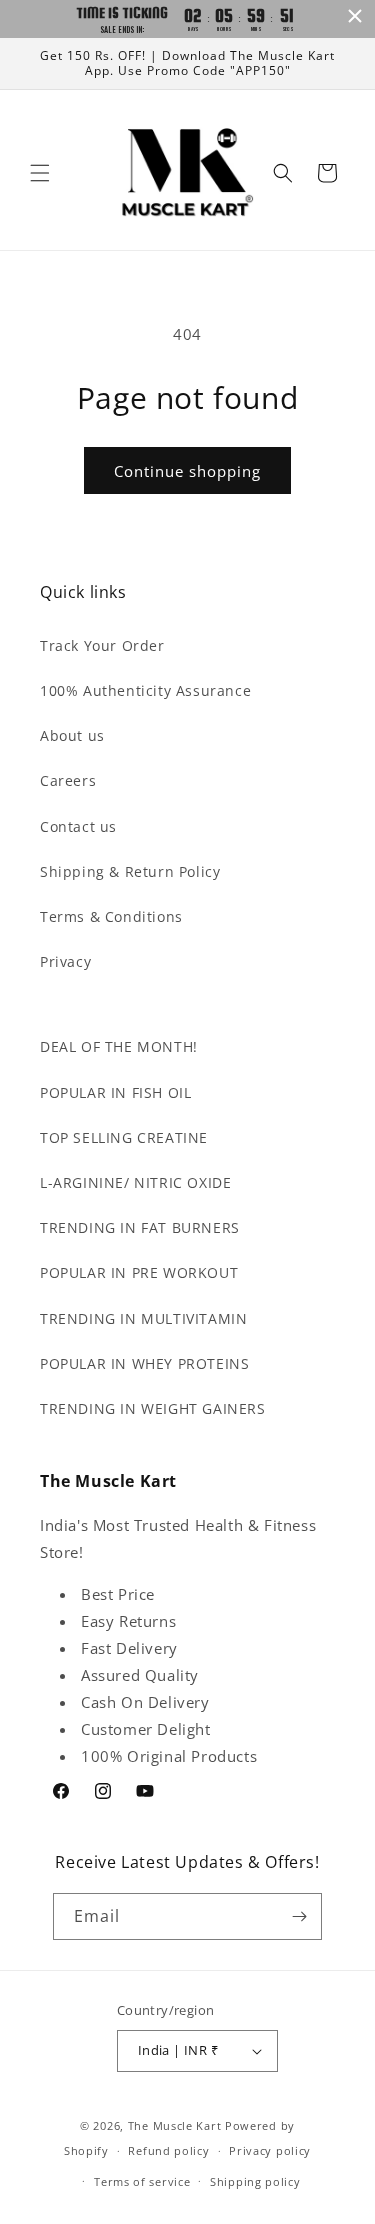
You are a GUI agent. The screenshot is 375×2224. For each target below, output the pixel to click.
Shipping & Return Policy (130, 871)
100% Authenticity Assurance (145, 690)
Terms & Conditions (111, 916)
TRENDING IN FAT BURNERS (140, 1227)
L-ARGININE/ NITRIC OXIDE (135, 1182)
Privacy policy (270, 2150)
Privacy (65, 961)
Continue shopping (187, 471)
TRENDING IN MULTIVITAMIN (143, 1318)
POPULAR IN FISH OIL (115, 1092)
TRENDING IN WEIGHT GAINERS (153, 1408)
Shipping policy (255, 2181)
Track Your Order (102, 645)
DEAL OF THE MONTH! (119, 1046)
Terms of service (142, 2181)
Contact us (78, 826)
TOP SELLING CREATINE (124, 1137)
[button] (40, 173)
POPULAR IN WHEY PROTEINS (144, 1363)
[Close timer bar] (355, 16)
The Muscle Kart (175, 2125)
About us (72, 735)
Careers (68, 780)
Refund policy (168, 2150)
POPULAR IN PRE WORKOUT (139, 1272)
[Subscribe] (299, 1916)
